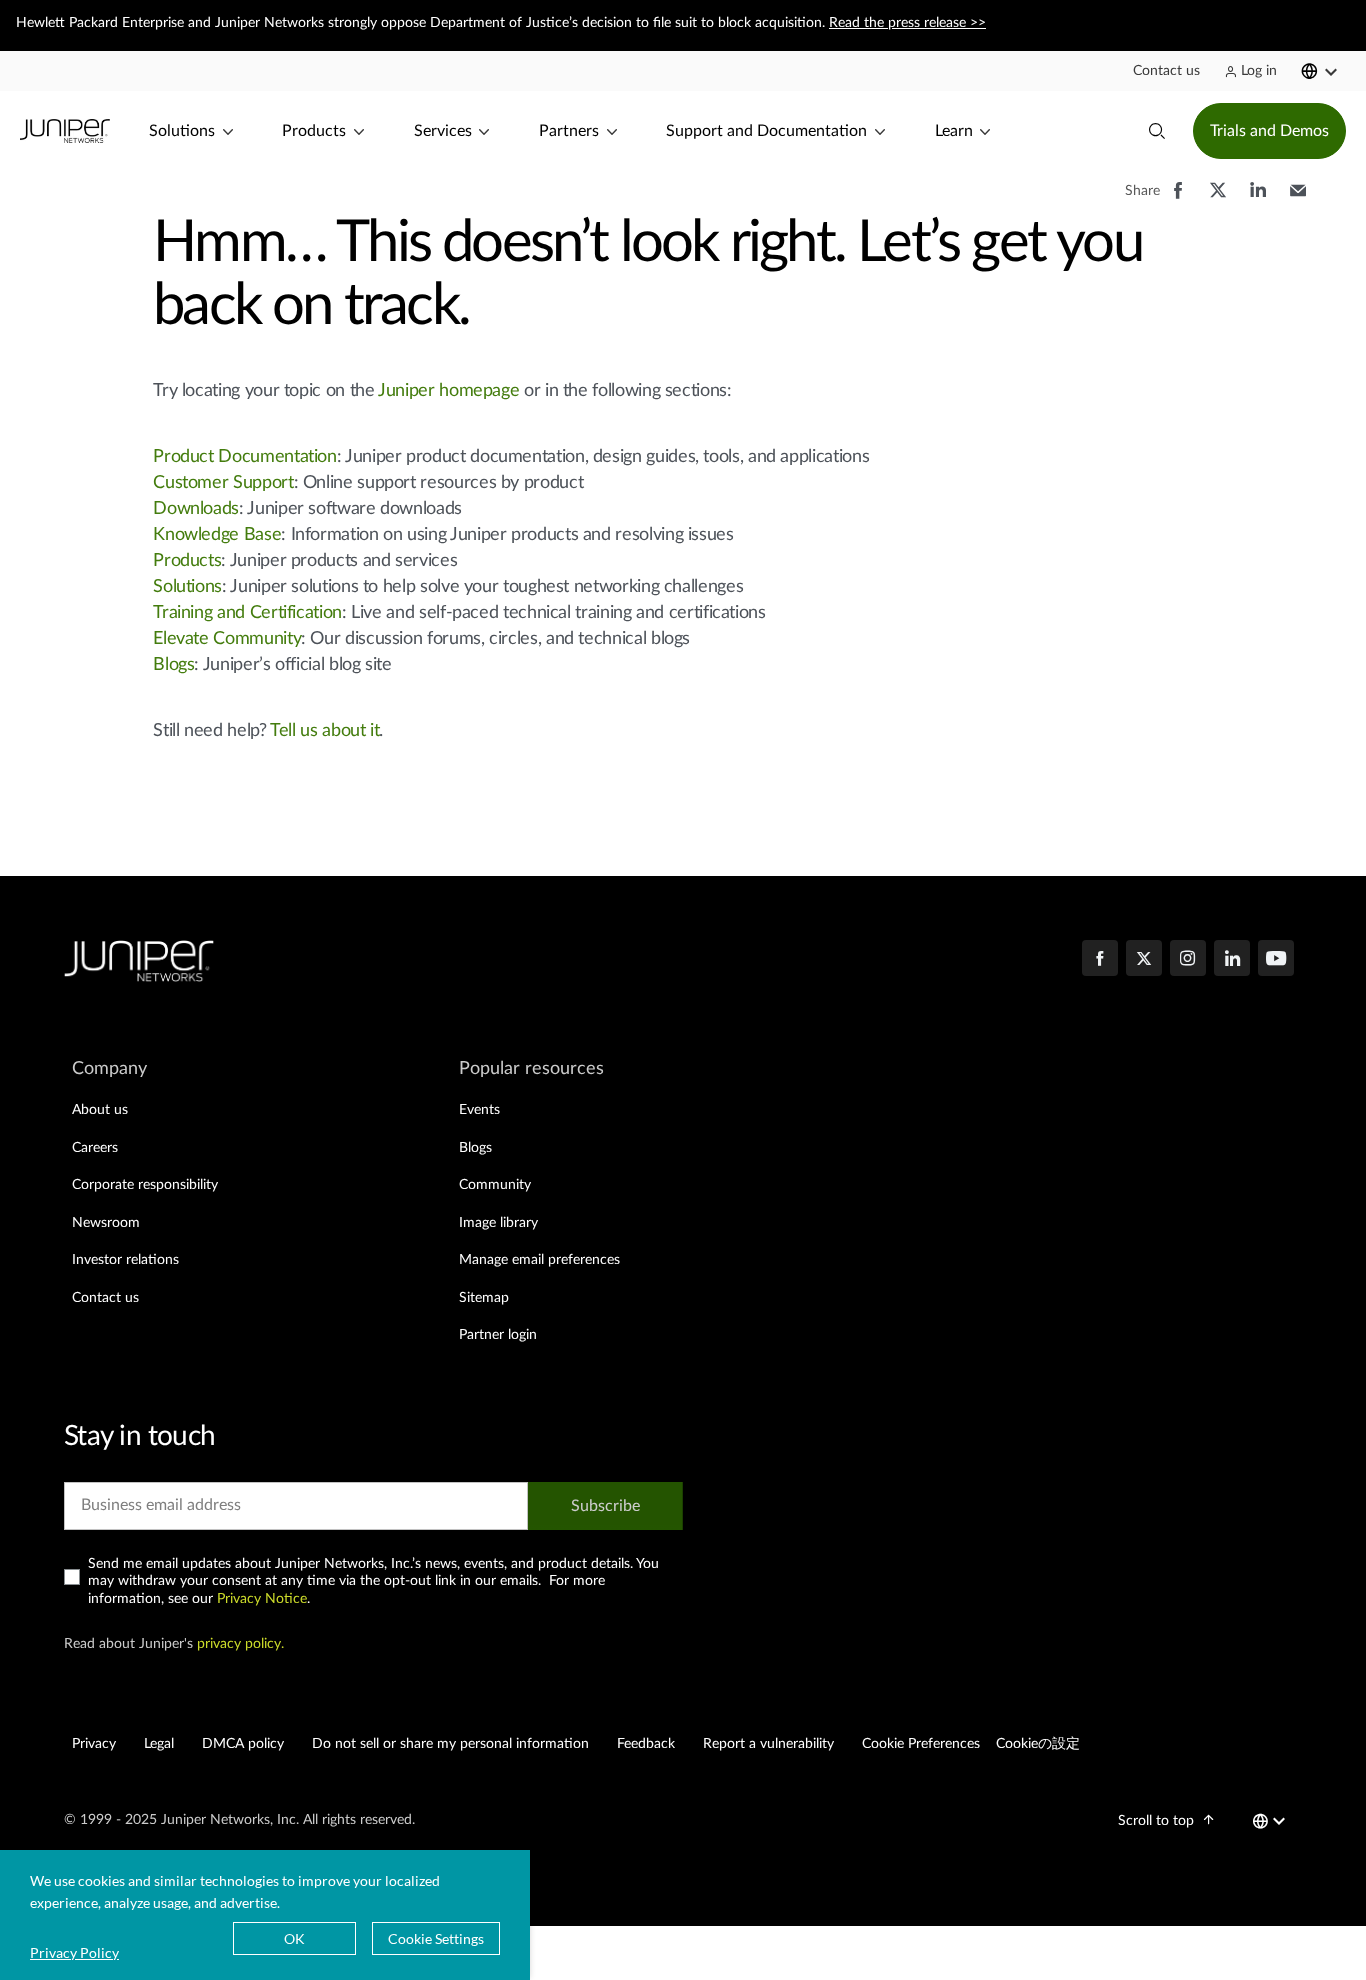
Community (495, 1185)
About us (100, 1110)
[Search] (1157, 131)
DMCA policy (243, 1744)
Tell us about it (324, 731)
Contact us (105, 1298)
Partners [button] (569, 131)
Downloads (196, 509)
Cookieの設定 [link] (1038, 1744)
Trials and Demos (1269, 131)
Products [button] (314, 131)
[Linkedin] (1232, 960)
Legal (159, 1744)
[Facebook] (1100, 960)
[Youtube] (1276, 960)
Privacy (94, 1744)
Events (479, 1110)
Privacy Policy (74, 1952)
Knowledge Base (217, 535)
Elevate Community (227, 639)
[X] (1144, 960)
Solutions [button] (182, 131)
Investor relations (125, 1260)
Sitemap (484, 1298)
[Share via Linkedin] (1258, 200)
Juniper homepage (448, 391)
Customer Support (223, 483)
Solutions (187, 587)
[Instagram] (1188, 960)
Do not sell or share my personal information (450, 1744)
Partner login (498, 1335)
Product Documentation (244, 457)
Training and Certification (247, 613)
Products (187, 561)
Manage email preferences (539, 1260)
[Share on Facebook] (1178, 200)
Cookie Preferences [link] (921, 1744)
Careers (95, 1148)
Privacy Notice (262, 1599)
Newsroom (106, 1223)
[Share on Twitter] (1218, 200)
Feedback (646, 1744)
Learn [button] (954, 131)
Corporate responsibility (145, 1185)
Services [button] (443, 131)
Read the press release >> (907, 23)
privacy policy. (240, 1644)
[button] (1166, 71)
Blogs (173, 665)
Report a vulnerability (768, 1744)
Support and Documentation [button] (766, 131)
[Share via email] (1298, 200)
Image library (498, 1223)
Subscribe (605, 1506)
